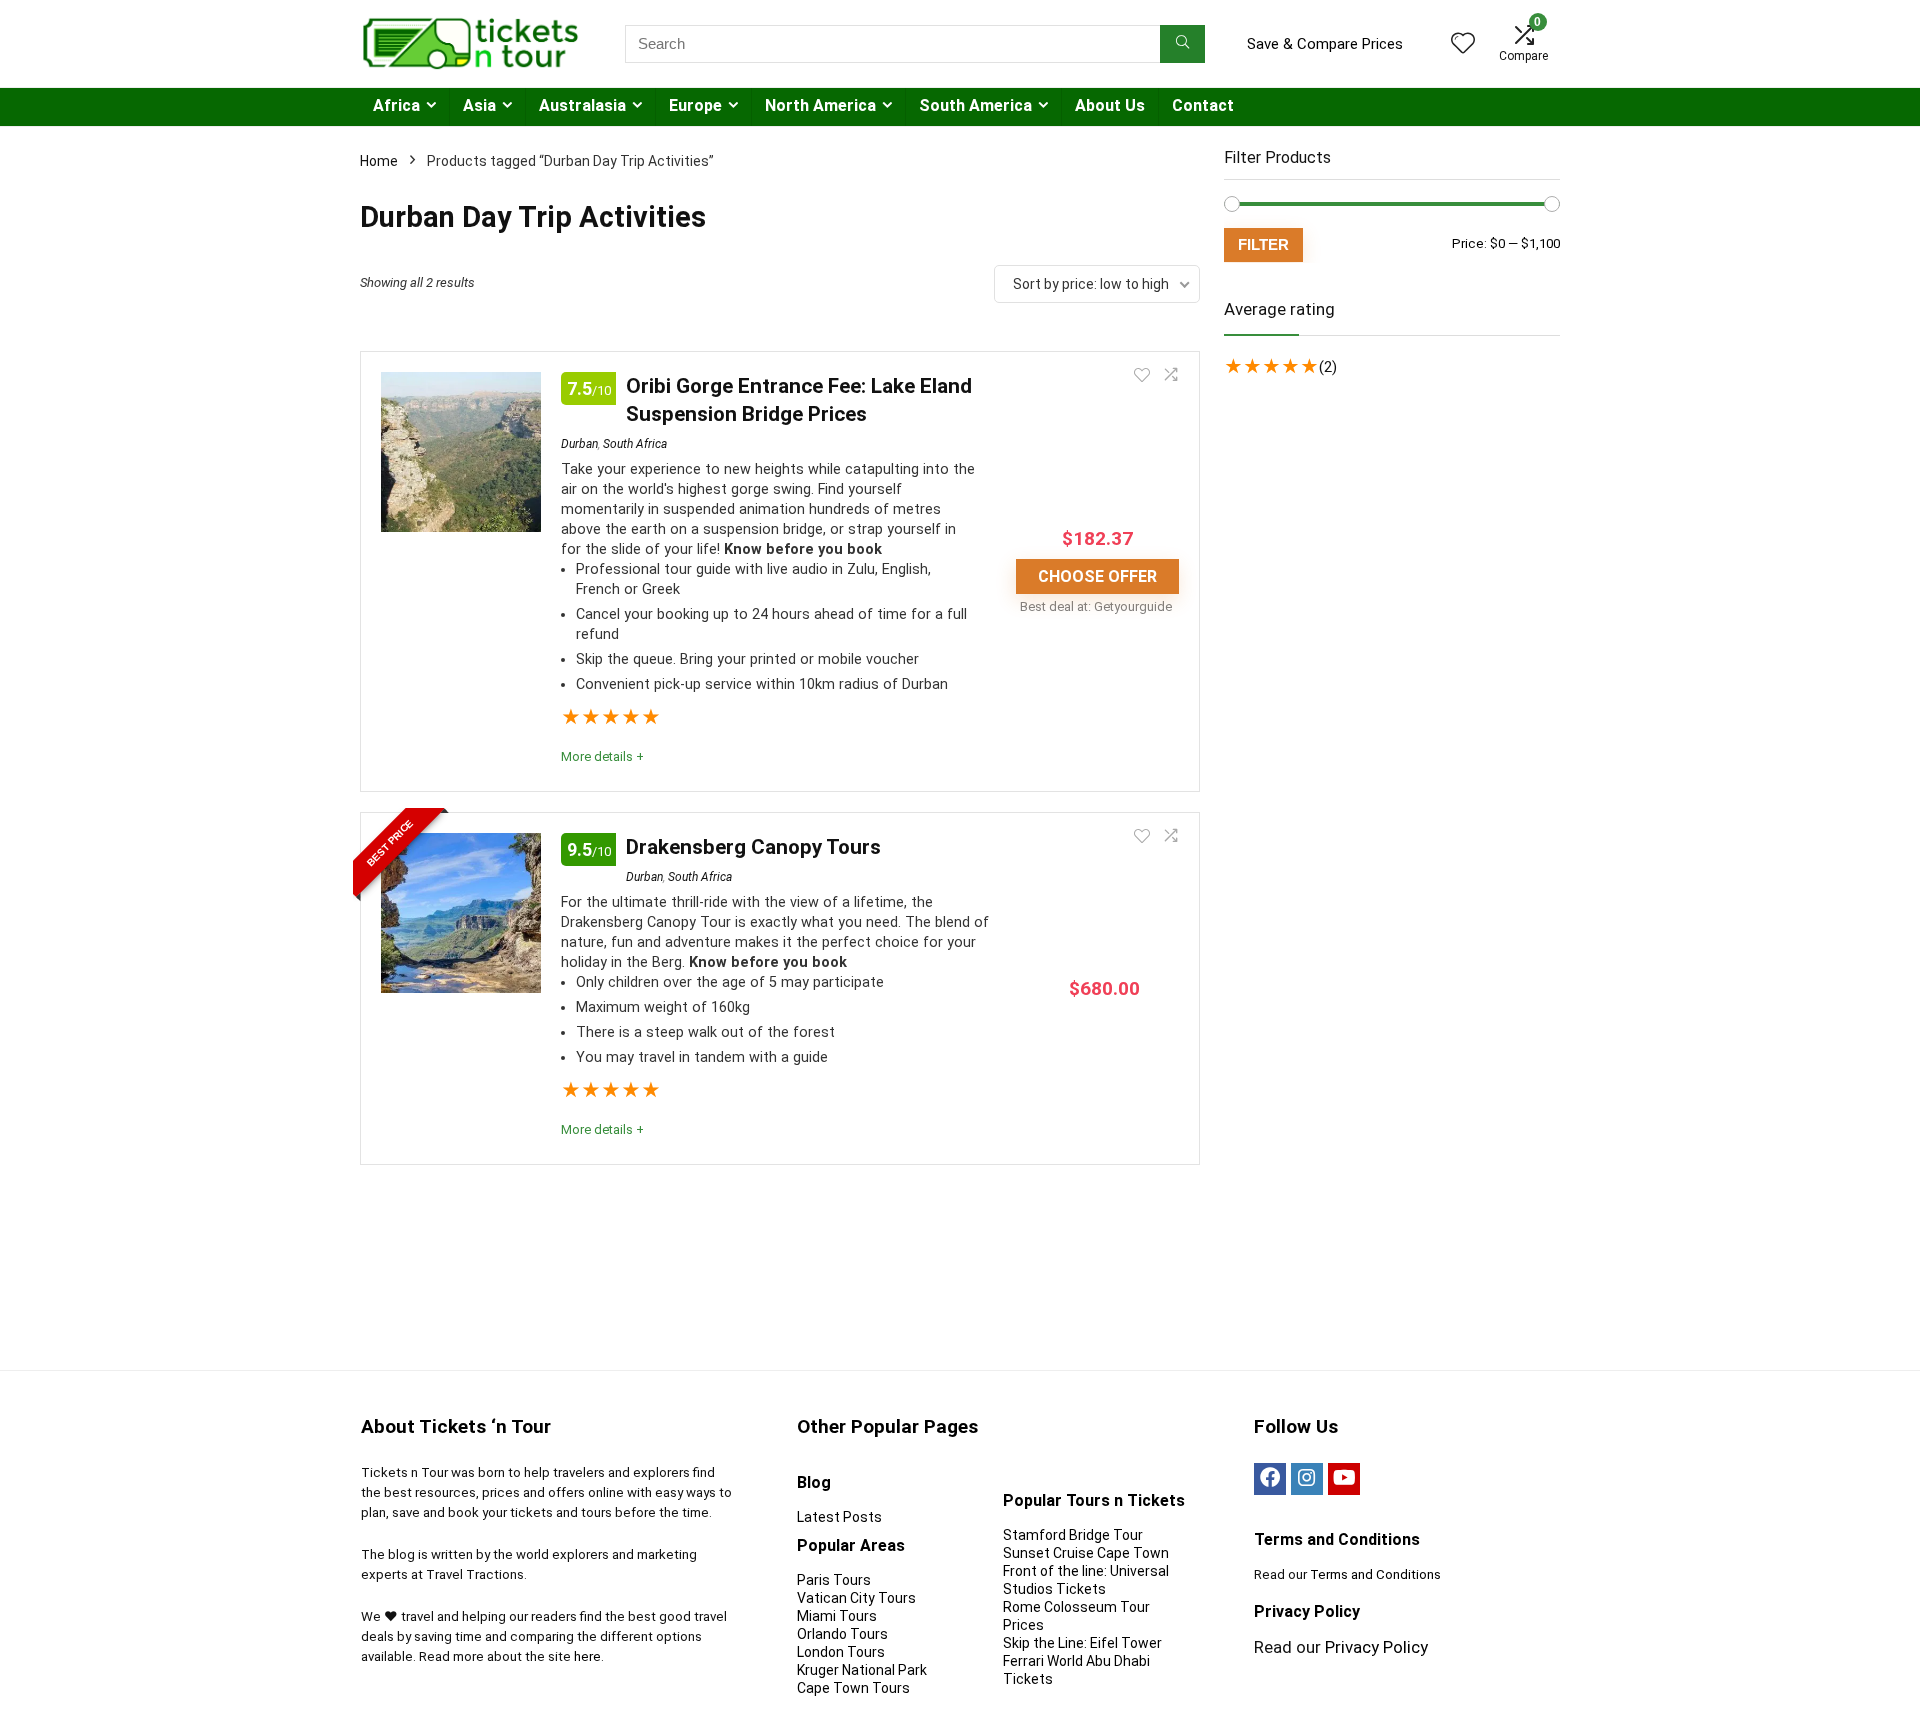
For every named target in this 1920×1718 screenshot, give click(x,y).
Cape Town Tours (853, 1688)
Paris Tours (834, 1580)
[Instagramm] (1307, 1479)
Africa (396, 105)
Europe (695, 105)
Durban (579, 444)
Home (379, 161)
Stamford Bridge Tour (1073, 1535)
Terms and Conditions (1375, 1574)
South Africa (635, 444)
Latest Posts (839, 1517)
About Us (1110, 105)
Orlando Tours (842, 1634)
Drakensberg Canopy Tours (753, 847)
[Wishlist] (1463, 45)
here (587, 1656)
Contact (1203, 105)
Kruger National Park (862, 1670)
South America (975, 105)
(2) (1328, 367)
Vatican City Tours (856, 1598)
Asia (479, 105)
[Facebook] (1270, 1479)
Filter (1263, 244)
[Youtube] (1344, 1479)
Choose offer (1097, 576)
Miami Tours (837, 1616)
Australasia (582, 105)
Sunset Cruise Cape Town (1086, 1553)
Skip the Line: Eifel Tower (1082, 1643)
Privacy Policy (1376, 1647)
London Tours (841, 1652)
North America (820, 105)
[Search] (1182, 44)
